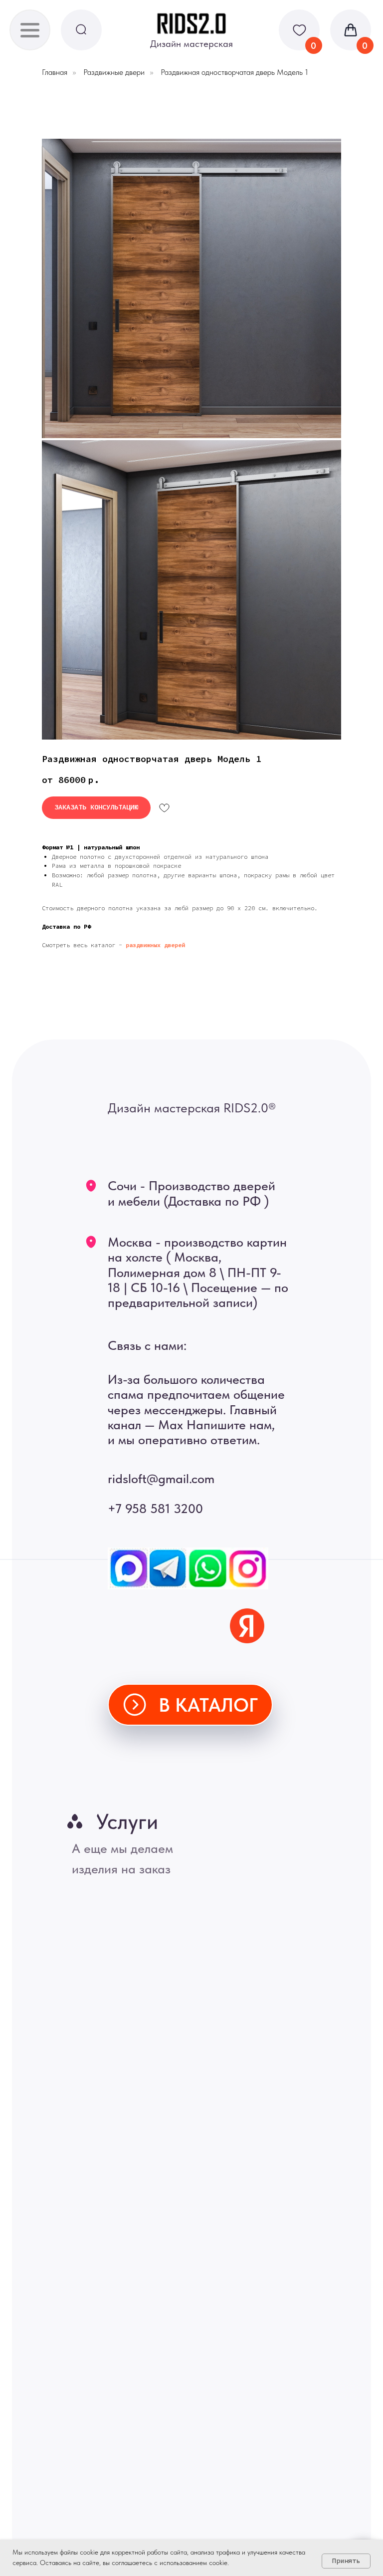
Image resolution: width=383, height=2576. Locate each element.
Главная (55, 72)
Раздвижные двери (114, 72)
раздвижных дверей (155, 945)
